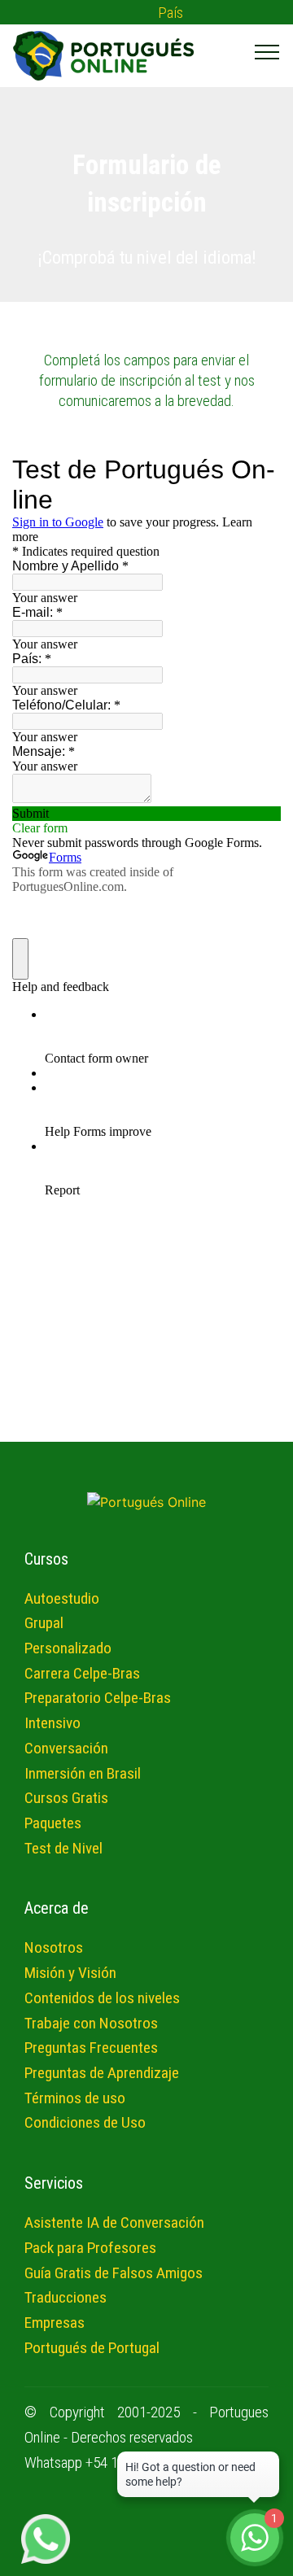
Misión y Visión (70, 1973)
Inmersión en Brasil (83, 1773)
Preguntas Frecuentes (91, 2048)
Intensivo (52, 1723)
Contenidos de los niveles (102, 1998)
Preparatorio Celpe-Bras (98, 1698)
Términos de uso (75, 2098)
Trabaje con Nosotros (91, 2023)
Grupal (44, 1623)
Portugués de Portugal (92, 2348)
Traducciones (66, 2297)
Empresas (55, 2323)
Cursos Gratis (66, 1798)
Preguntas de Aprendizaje (102, 2073)
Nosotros (54, 1947)
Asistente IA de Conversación (114, 2222)
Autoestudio (62, 1598)
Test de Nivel (63, 1848)
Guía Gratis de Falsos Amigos (114, 2273)
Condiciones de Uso (85, 2122)
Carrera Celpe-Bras (82, 1673)
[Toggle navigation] (267, 51)
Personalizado (68, 1648)
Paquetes (53, 1823)
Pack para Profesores (90, 2248)
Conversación (66, 1748)
